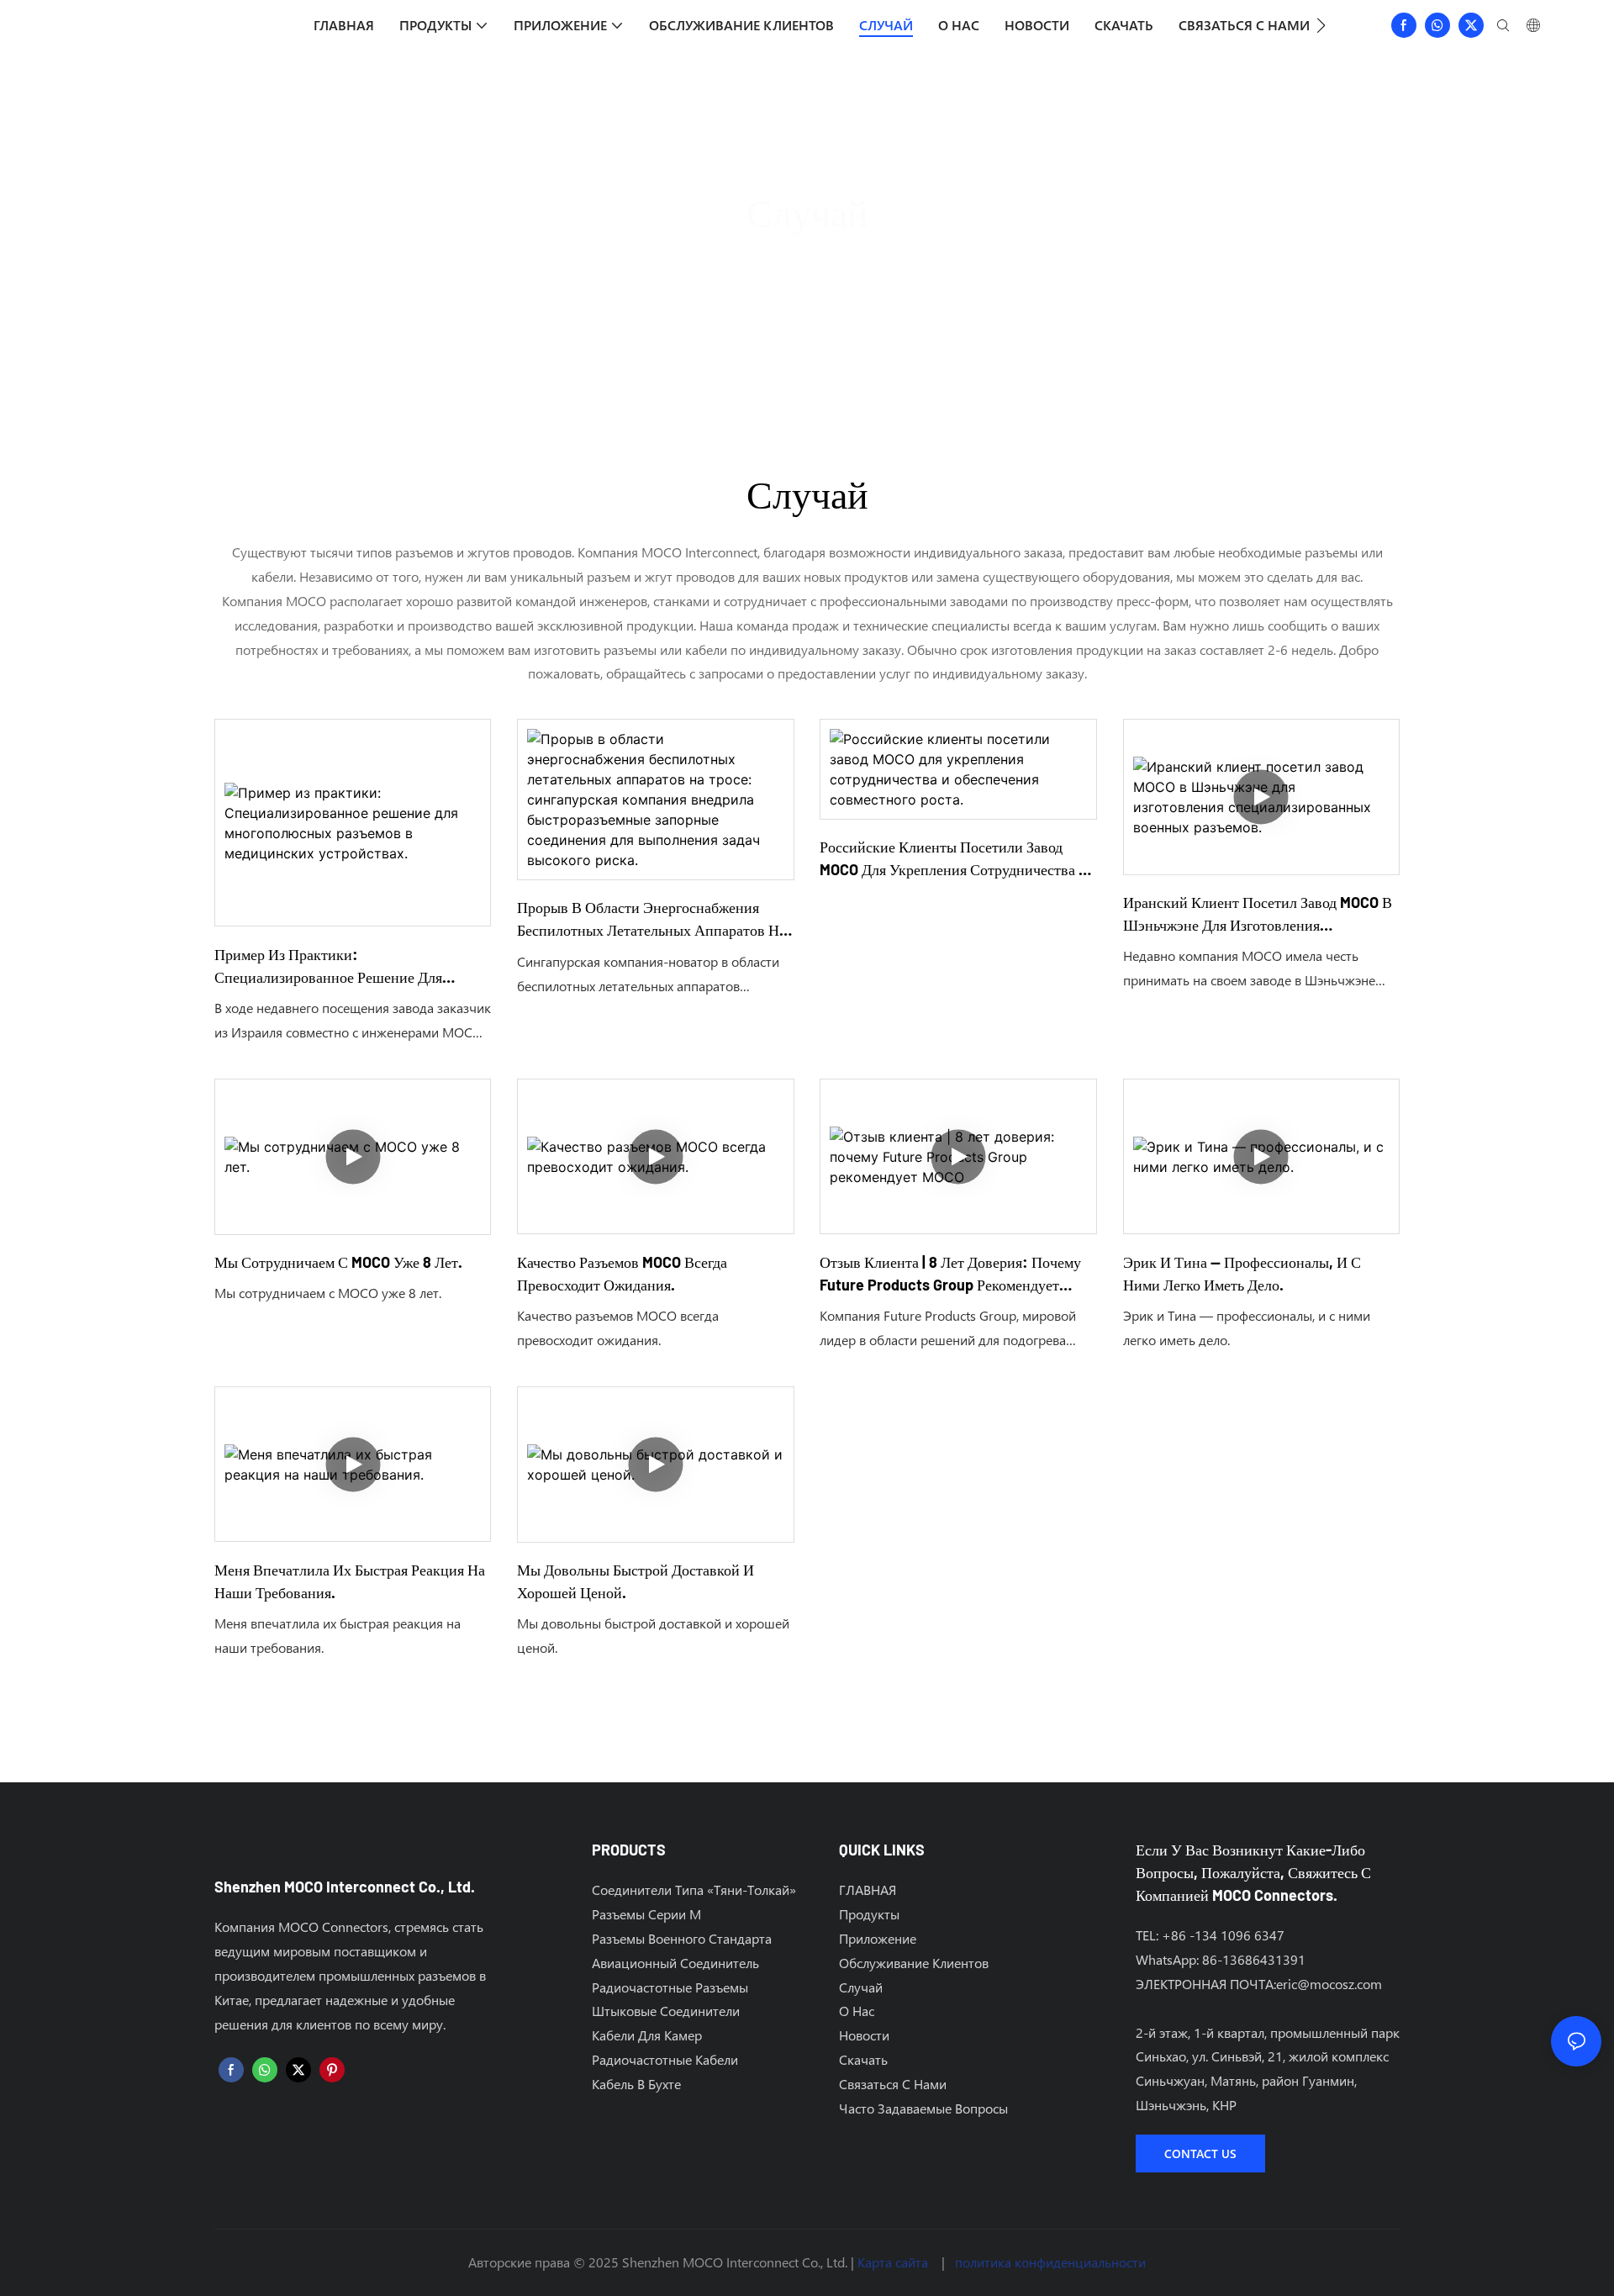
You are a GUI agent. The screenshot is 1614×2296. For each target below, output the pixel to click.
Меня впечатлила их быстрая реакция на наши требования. (350, 1581)
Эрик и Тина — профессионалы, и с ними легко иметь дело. (1242, 1273)
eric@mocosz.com (1329, 1984)
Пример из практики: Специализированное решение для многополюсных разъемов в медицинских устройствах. (328, 967)
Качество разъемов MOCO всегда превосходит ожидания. (622, 1273)
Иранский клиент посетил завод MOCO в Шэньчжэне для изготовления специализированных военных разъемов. (1259, 915)
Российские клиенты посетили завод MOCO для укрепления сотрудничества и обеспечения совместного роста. (955, 859)
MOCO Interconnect (773, 263)
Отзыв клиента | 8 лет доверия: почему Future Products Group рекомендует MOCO (950, 1275)
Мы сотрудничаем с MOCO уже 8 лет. (338, 1262)
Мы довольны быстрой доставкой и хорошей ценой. (636, 1581)
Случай (874, 263)
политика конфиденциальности (1050, 2262)
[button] (1321, 25)
